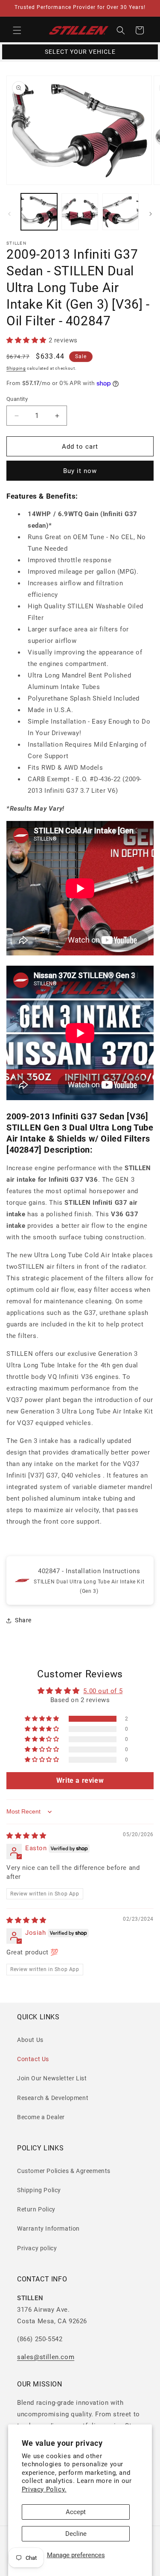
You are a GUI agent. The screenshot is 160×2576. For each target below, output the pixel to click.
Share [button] (23, 1620)
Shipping (16, 368)
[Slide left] (9, 214)
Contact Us (33, 2059)
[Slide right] (151, 214)
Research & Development (53, 2098)
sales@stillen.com (46, 2357)
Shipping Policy (39, 2190)
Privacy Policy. (44, 2489)
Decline (76, 2534)
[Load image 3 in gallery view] (121, 212)
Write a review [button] (80, 1780)
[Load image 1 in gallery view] (39, 212)
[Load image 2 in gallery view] (80, 212)
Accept (76, 2512)
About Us (30, 2040)
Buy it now (80, 471)
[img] (26, 1836)
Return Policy (36, 2209)
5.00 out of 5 (103, 1691)
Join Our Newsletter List (52, 2078)
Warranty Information (48, 2228)
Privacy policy (37, 2248)
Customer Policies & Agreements (64, 2171)
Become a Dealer (41, 2117)
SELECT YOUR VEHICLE (80, 52)
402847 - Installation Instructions (89, 1571)
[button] (17, 30)
